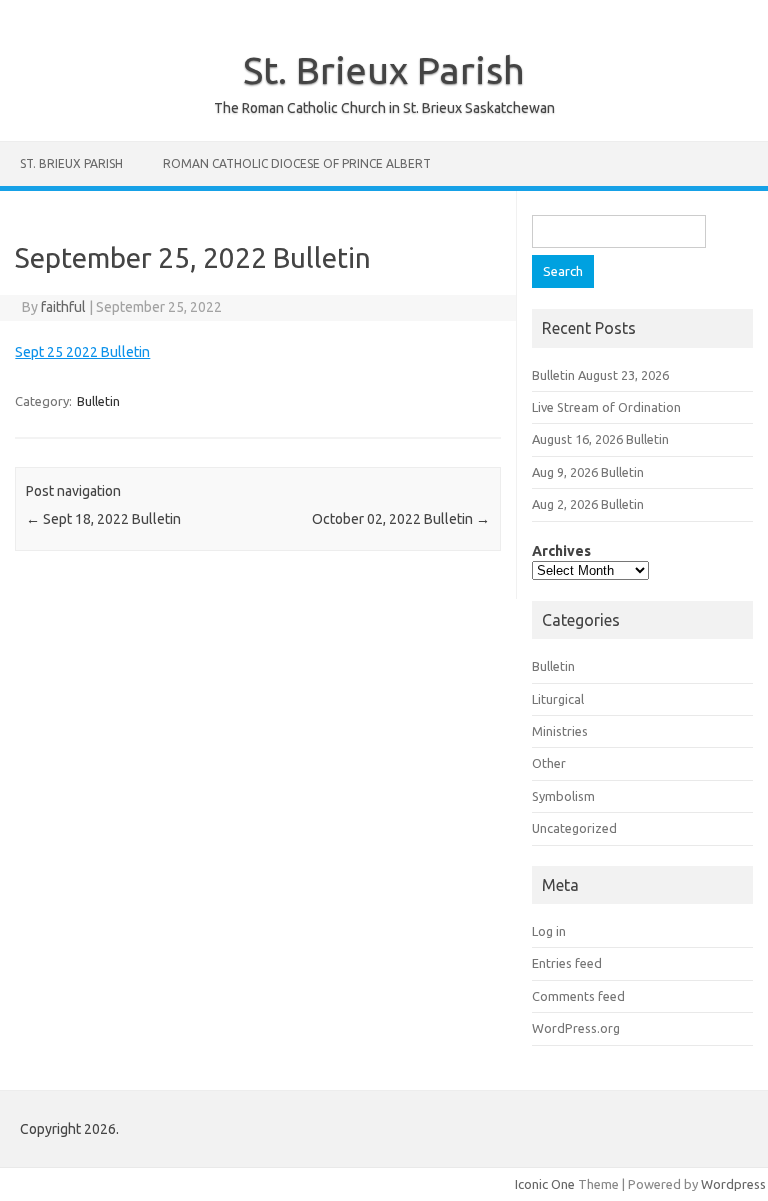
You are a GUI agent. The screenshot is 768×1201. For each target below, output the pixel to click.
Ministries (560, 731)
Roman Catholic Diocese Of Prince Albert (297, 163)
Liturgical (558, 699)
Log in (549, 931)
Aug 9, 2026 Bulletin (588, 472)
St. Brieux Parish (384, 70)
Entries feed (567, 963)
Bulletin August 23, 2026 (600, 375)
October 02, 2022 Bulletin (401, 519)
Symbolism (563, 796)
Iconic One (545, 1184)
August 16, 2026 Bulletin (600, 439)
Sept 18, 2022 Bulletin (103, 519)
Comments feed (578, 996)
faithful (63, 307)
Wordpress (733, 1184)
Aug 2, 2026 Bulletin (588, 504)
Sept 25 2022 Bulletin (82, 352)
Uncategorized (574, 828)
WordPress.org (576, 1028)
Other (549, 763)
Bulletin (98, 401)
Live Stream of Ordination (606, 407)
